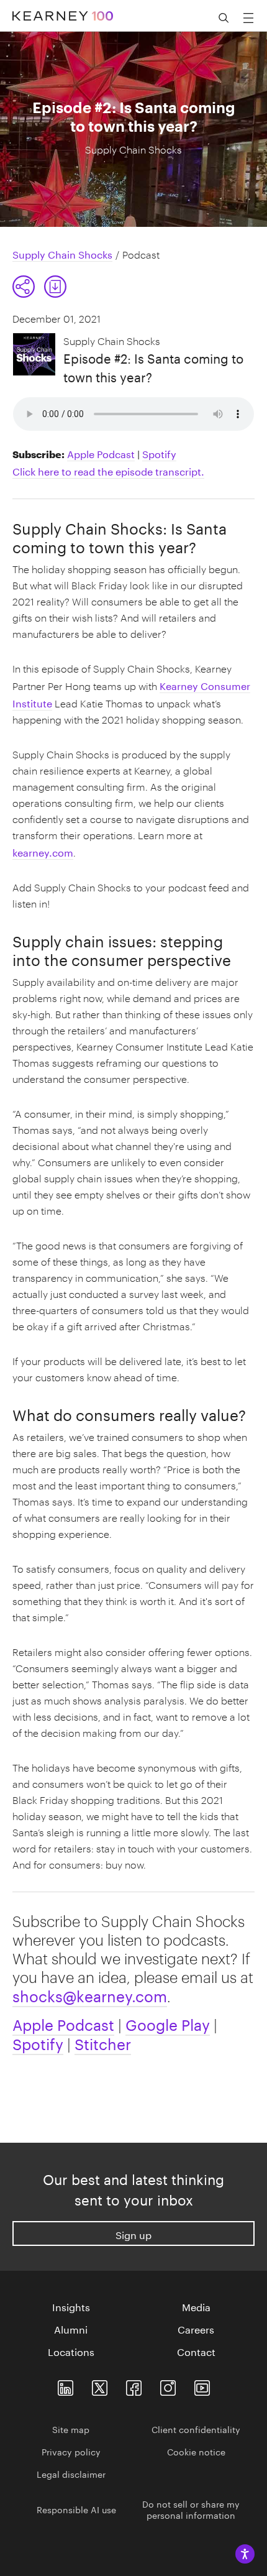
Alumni (71, 2329)
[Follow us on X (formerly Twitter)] (100, 2385)
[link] (55, 287)
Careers (196, 2329)
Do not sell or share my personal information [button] (191, 2509)
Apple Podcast (101, 453)
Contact (196, 2351)
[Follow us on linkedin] (66, 2385)
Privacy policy (71, 2451)
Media (196, 2306)
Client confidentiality (196, 2429)
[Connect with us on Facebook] (134, 2385)
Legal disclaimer (71, 2473)
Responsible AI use (76, 2509)
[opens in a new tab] (168, 2385)
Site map (71, 2429)
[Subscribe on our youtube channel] (202, 2385)
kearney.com (43, 851)
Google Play (168, 2023)
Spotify (159, 453)
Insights (71, 2306)
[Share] (24, 287)
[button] (40, 287)
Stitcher (103, 2042)
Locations (71, 2351)
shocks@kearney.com (90, 1994)
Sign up (133, 2234)
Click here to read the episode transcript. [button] (108, 470)
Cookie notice (196, 2451)
